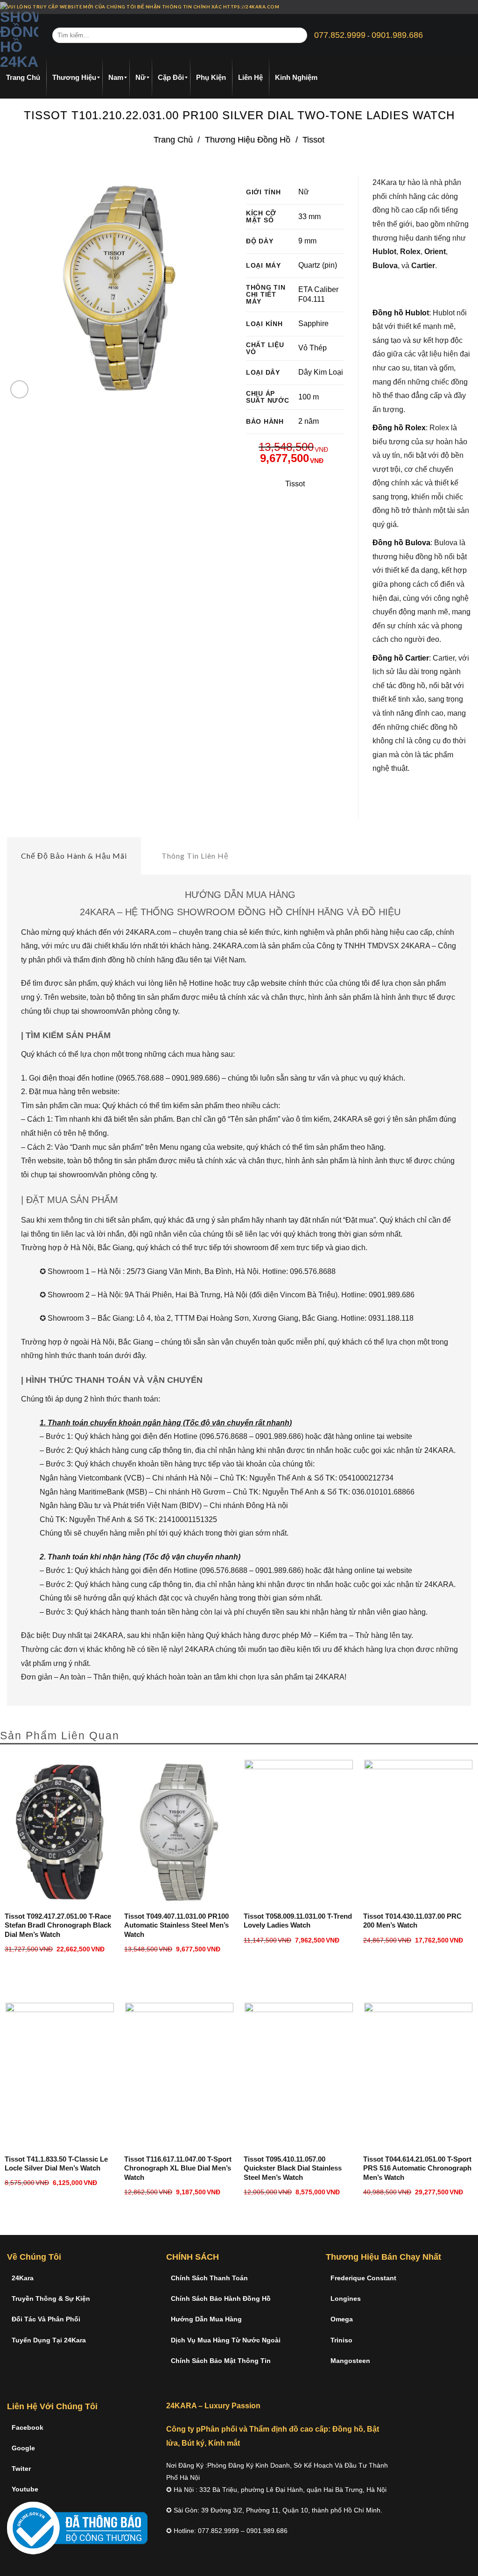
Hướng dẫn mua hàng (206, 2319)
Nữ (304, 192)
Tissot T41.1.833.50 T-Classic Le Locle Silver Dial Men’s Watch (56, 2164)
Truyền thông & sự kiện (51, 2298)
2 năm (309, 421)
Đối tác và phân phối (46, 2319)
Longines (346, 2298)
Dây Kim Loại (321, 372)
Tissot (313, 139)
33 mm (309, 217)
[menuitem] (23, 78)
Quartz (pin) (318, 265)
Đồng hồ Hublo (400, 313)
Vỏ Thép (313, 348)
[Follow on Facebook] (449, 7)
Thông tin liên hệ (195, 856)
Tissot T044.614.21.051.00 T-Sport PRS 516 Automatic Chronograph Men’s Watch (417, 2168)
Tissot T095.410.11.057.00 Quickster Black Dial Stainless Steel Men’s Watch (293, 2168)
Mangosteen (350, 2361)
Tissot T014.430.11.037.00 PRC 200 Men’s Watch (412, 1921)
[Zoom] (19, 389)
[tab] (74, 856)
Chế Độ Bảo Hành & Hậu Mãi (74, 856)
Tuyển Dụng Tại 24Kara (49, 2340)
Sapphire (313, 324)
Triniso (341, 2340)
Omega (342, 2319)
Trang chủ (173, 139)
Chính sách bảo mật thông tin (221, 2361)
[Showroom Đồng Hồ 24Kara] (19, 36)
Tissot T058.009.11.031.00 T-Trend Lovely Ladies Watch (298, 1921)
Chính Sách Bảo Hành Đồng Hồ (221, 2298)
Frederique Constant (363, 2278)
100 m (309, 397)
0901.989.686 (397, 35)
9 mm (307, 241)
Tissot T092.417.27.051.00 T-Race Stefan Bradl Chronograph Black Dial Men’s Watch (58, 1925)
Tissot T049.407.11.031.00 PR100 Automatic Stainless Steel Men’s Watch (176, 1925)
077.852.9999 (340, 35)
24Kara (23, 2278)
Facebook (28, 2427)
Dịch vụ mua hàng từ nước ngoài (226, 2340)
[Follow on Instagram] (457, 7)
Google (23, 2448)
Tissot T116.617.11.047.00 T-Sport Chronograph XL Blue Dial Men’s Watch (178, 2168)
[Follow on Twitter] (466, 7)
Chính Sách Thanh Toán (209, 2278)
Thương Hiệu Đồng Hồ (248, 139)
